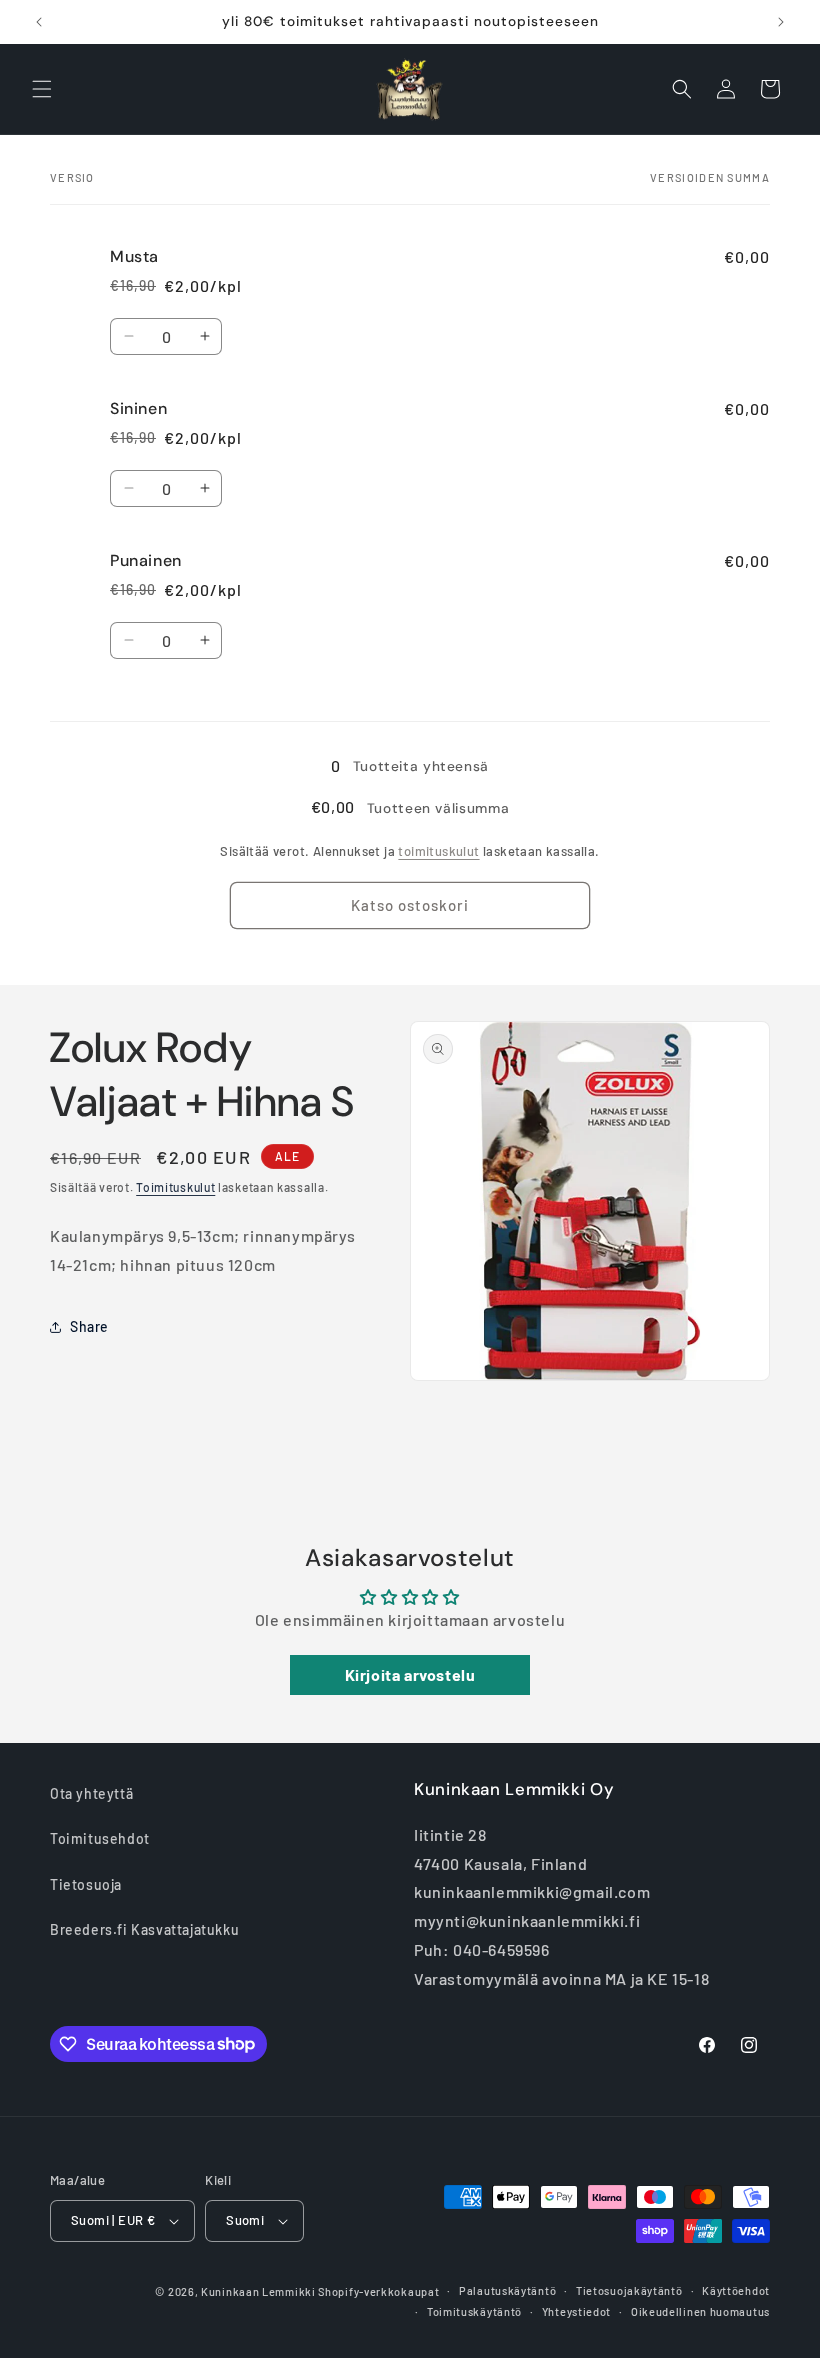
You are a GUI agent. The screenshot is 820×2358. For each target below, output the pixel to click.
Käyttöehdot (736, 2290)
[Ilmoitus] (781, 22)
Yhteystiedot (576, 2311)
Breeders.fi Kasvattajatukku (144, 1929)
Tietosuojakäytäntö (629, 2290)
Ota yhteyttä (91, 1793)
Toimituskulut (175, 1187)
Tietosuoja (86, 1884)
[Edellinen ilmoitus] (39, 22)
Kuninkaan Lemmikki (258, 2291)
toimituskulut (438, 851)
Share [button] (89, 1326)
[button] (42, 89)
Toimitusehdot (100, 1838)
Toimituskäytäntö (474, 2311)
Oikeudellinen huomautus (700, 2311)
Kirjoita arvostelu (410, 1674)
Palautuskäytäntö (507, 2290)
